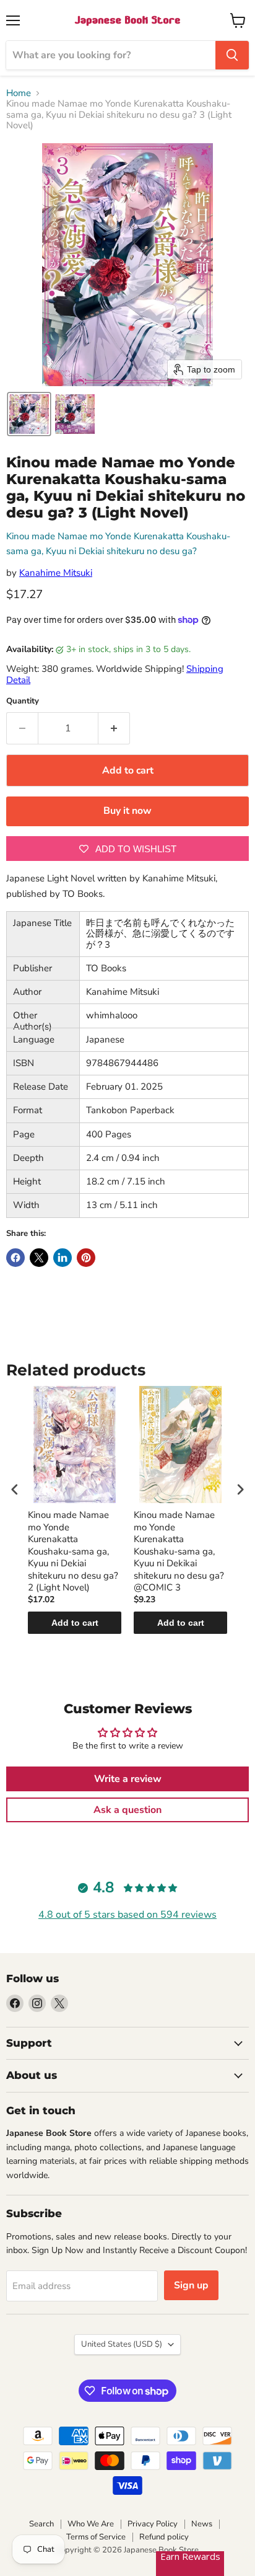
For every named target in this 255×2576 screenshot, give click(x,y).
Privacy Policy (153, 2524)
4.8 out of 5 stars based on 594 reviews (127, 1915)
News (202, 2524)
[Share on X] (39, 1258)
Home (19, 93)
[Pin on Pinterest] (86, 1258)
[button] (29, 414)
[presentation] (15, 1489)
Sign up (191, 2285)
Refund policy (164, 2537)
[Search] (232, 55)
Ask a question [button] (127, 1810)
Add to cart (75, 1623)
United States (122, 2344)
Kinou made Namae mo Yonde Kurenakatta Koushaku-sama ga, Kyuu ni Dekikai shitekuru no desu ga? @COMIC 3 (179, 1551)
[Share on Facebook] (15, 1258)
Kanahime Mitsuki (56, 573)
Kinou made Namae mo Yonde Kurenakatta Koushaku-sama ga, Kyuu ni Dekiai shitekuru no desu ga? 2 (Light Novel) (73, 1551)
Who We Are (91, 2524)
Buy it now (127, 811)
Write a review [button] (128, 1779)
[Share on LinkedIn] (63, 1258)
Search (41, 2524)
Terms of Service (96, 2537)
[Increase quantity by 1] (114, 728)
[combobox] (111, 55)
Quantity (23, 701)
